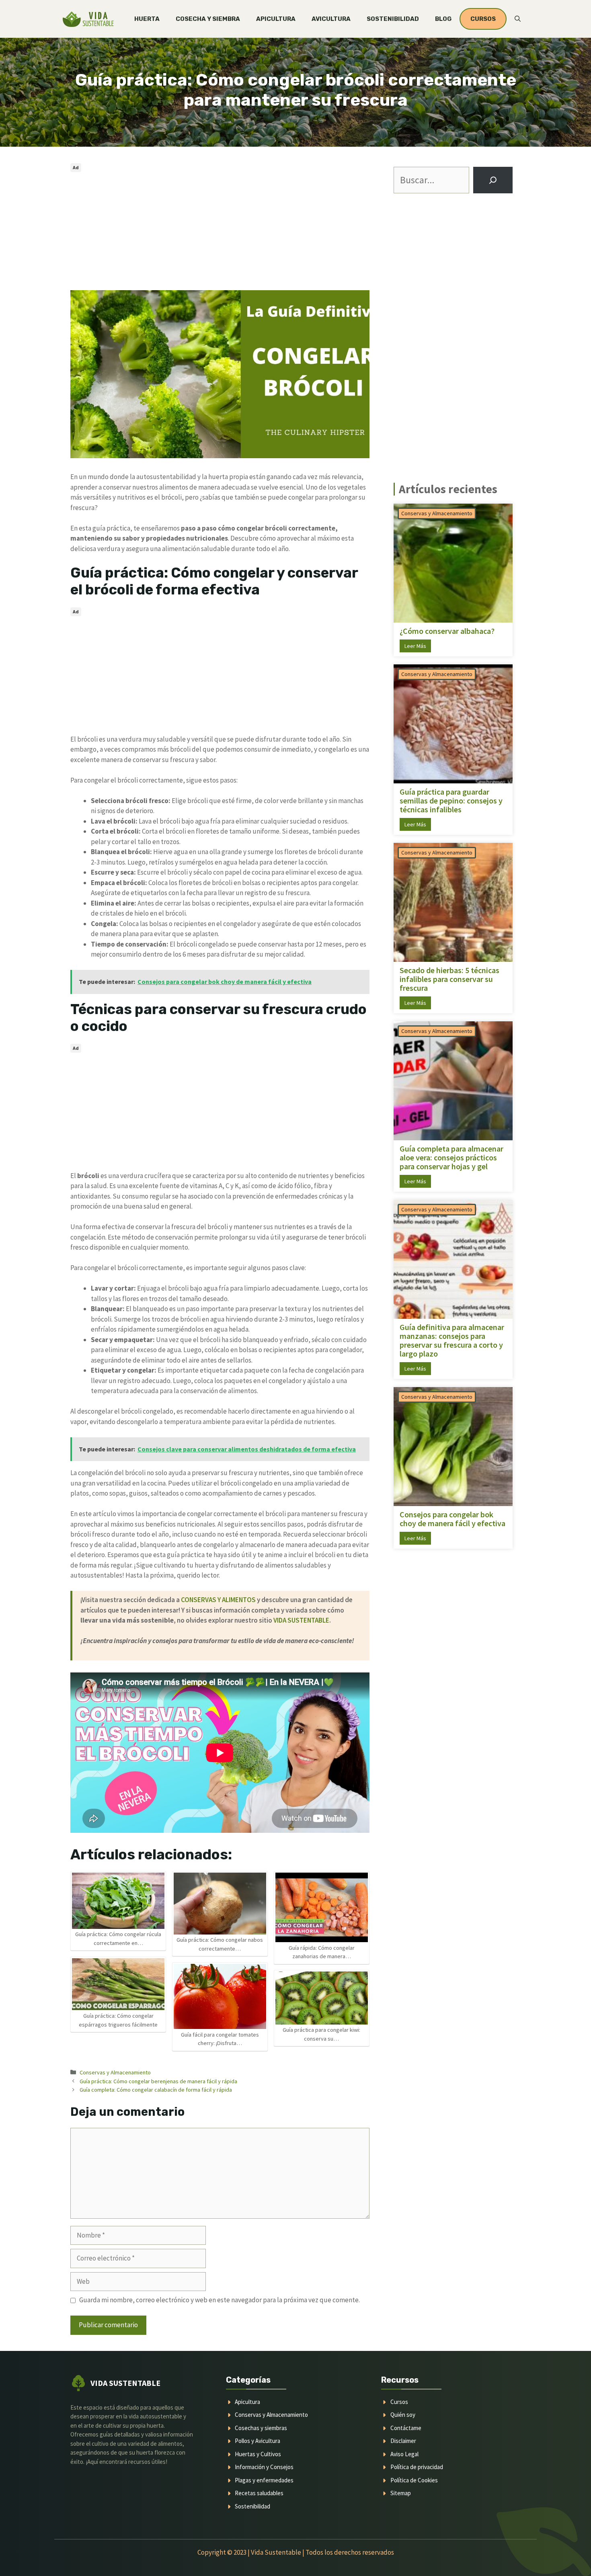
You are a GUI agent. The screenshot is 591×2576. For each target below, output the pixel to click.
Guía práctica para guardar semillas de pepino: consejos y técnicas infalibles (451, 801)
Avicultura (331, 19)
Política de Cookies (414, 2480)
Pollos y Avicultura (258, 2441)
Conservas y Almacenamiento (115, 2072)
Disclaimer (403, 2441)
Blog (443, 19)
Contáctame (406, 2428)
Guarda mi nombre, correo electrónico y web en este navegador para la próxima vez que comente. (220, 2300)
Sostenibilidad (393, 19)
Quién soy (403, 2415)
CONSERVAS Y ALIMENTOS (218, 1600)
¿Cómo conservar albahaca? (447, 631)
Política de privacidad (417, 2467)
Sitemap (401, 2493)
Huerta (147, 19)
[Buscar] (493, 180)
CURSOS (483, 19)
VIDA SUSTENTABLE (301, 1620)
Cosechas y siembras (261, 2428)
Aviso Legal (404, 2454)
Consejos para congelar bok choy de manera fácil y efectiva (452, 1519)
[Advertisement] (220, 231)
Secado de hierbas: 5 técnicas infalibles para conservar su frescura (449, 979)
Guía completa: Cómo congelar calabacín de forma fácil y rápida (156, 2090)
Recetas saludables (259, 2493)
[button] (518, 19)
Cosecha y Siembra (208, 19)
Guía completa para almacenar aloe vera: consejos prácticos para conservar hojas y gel (451, 1158)
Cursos (399, 2402)
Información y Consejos (264, 2467)
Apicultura (276, 19)
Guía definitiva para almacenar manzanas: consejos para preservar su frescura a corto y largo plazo (452, 1340)
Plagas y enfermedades (264, 2480)
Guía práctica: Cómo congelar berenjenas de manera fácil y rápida (158, 2081)
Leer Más (415, 646)
